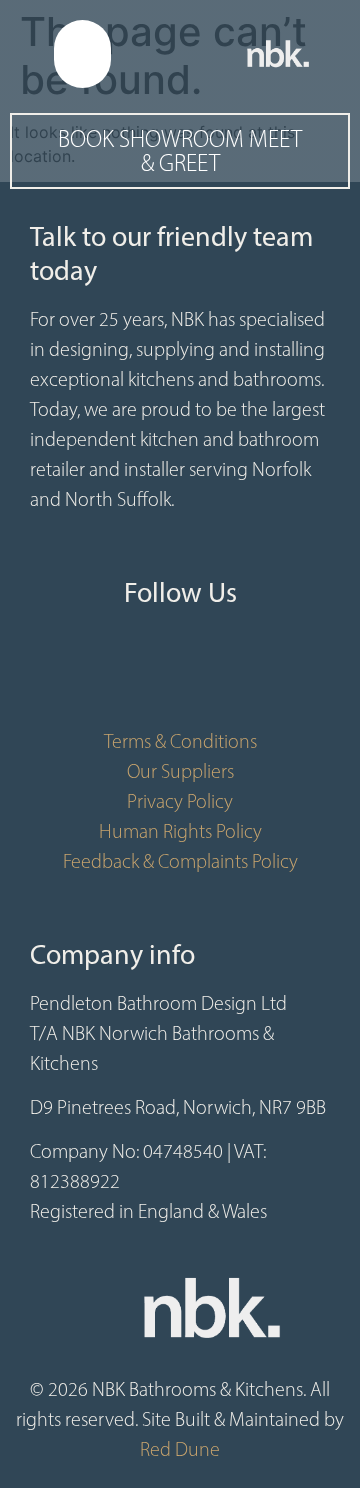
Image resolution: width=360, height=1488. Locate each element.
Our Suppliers (180, 771)
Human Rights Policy (180, 831)
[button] (83, 54)
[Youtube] (180, 676)
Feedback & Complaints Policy (180, 861)
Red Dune (180, 1449)
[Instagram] (240, 676)
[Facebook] (120, 676)
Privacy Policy (180, 801)
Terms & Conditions (180, 741)
